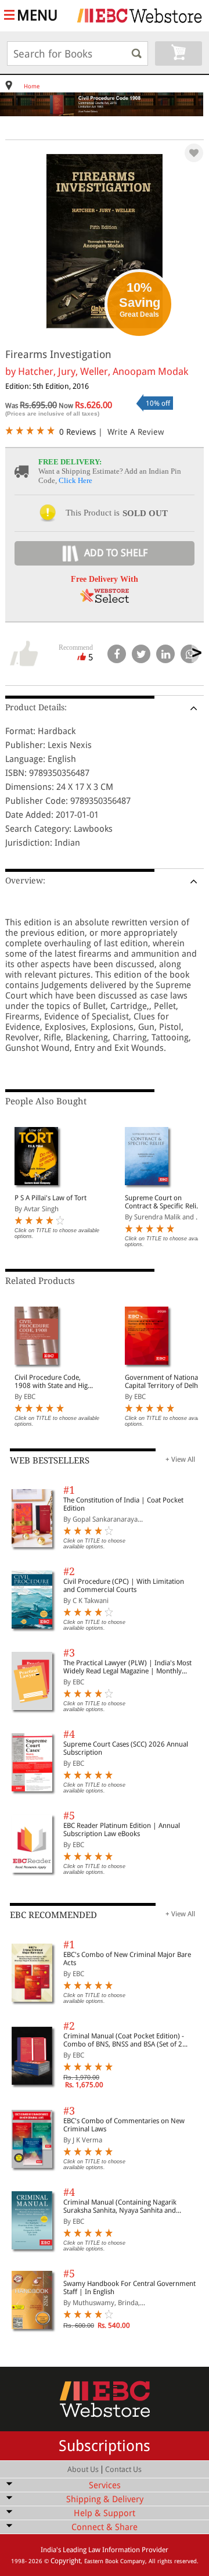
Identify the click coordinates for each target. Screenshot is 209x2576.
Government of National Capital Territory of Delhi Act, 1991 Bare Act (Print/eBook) (162, 1382)
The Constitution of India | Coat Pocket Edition (123, 1504)
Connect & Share (105, 2527)
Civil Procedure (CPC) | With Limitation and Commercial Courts (124, 1586)
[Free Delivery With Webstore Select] (105, 600)
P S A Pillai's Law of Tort (51, 1198)
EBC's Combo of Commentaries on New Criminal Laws (124, 2125)
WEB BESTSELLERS (50, 1461)
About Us (83, 2469)
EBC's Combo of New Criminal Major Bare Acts (127, 1959)
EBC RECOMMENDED (53, 1915)
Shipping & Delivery (105, 2499)
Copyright (66, 2561)
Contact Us (123, 2469)
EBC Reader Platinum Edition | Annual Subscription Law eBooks (122, 1830)
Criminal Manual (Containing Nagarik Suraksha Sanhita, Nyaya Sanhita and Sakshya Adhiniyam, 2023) (120, 2206)
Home (32, 86)
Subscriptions (105, 2446)
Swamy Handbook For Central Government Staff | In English (129, 2288)
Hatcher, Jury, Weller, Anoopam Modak (103, 371)
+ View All (180, 1459)
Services (105, 2485)
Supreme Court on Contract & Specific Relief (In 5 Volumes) (163, 1202)
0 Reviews (78, 432)
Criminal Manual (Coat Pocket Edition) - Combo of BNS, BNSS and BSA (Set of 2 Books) (124, 2040)
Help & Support (105, 2513)
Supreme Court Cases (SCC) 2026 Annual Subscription (126, 1748)
